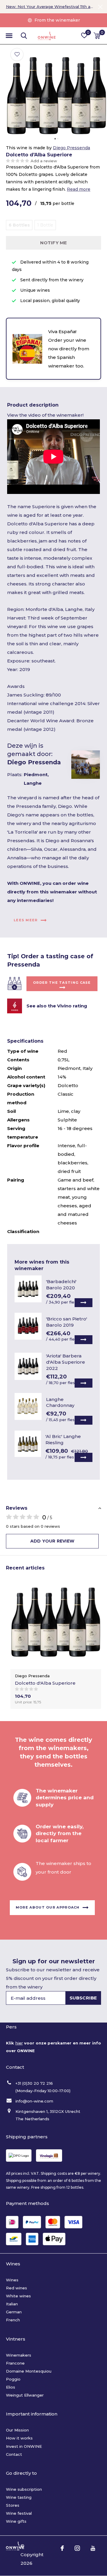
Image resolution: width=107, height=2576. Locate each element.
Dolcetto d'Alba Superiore (45, 1683)
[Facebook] (62, 2548)
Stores (13, 2505)
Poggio (13, 2379)
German (14, 2312)
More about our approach (48, 1907)
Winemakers (19, 2355)
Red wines (16, 2288)
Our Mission (17, 2430)
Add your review (52, 1541)
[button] (9, 36)
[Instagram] (77, 2548)
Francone (15, 2363)
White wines (18, 2296)
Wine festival (19, 2513)
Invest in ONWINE (24, 2446)
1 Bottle (45, 225)
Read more (79, 189)
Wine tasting (19, 2497)
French (13, 2320)
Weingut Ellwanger (25, 2395)
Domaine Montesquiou (29, 2371)
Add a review (44, 161)
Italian (12, 2304)
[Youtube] (93, 2548)
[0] (97, 36)
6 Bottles (19, 225)
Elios (11, 2387)
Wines (12, 2280)
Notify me (54, 243)
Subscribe (83, 1998)
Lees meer (26, 920)
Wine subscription (24, 2489)
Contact (14, 2454)
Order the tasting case (62, 983)
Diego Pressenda (71, 148)
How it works (19, 2438)
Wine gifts (16, 2521)
